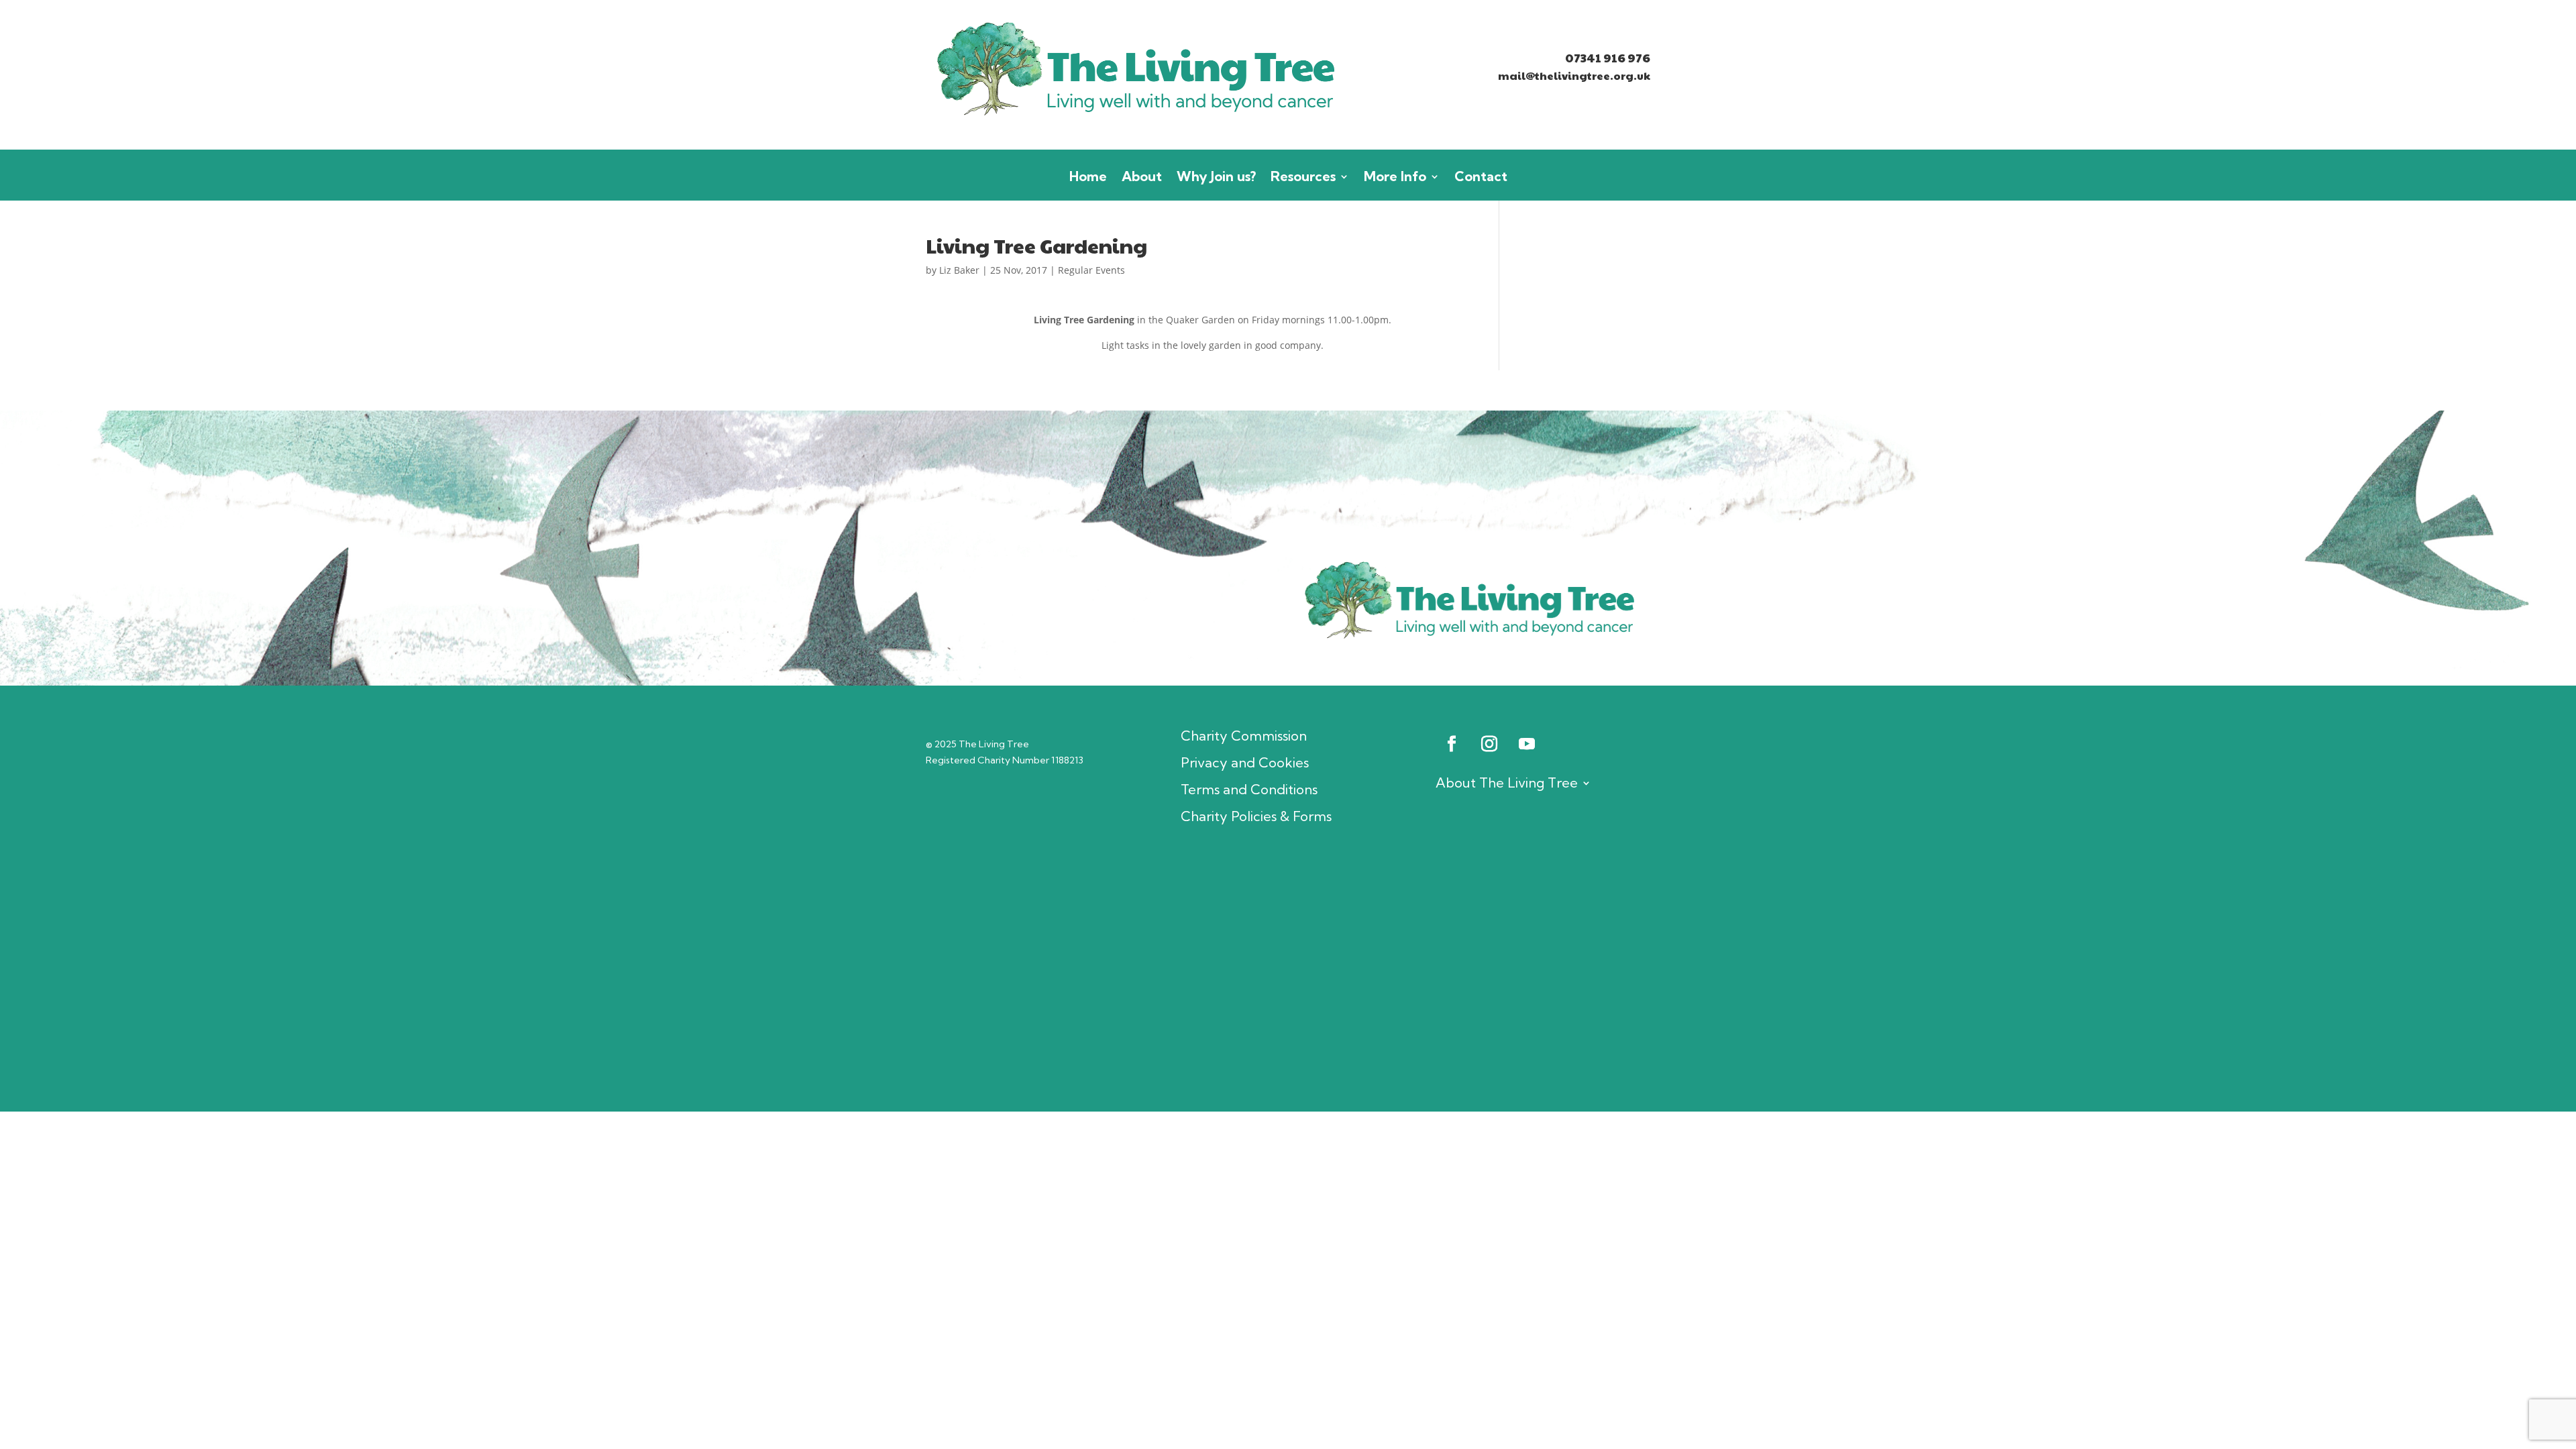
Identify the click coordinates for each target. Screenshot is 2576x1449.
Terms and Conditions (1249, 790)
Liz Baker (959, 270)
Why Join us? (1216, 178)
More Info (1395, 178)
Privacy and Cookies (1245, 763)
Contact (1481, 178)
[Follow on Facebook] (1452, 744)
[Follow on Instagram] (1489, 744)
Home (1088, 178)
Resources (1303, 178)
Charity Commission (1244, 736)
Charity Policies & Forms (1256, 816)
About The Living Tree (1507, 783)
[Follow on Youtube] (1527, 744)
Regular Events (1091, 270)
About (1142, 178)
